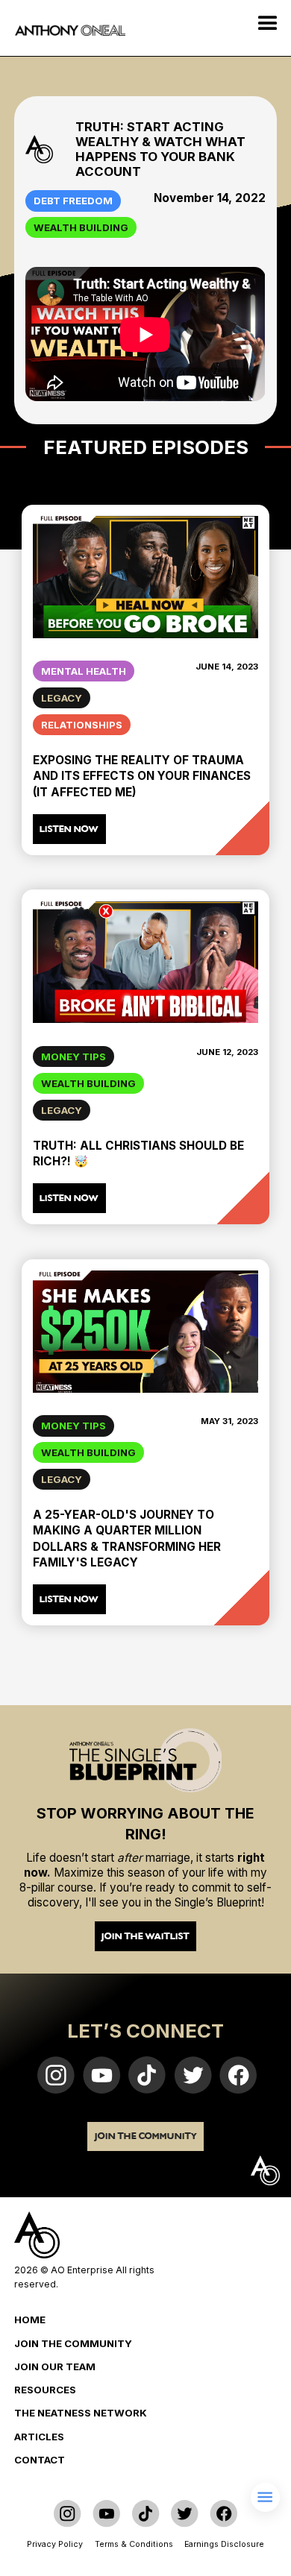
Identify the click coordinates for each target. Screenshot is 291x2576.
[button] (269, 22)
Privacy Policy (55, 2544)
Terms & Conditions (134, 2544)
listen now (69, 829)
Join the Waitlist (145, 1936)
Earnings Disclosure (224, 2544)
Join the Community (146, 2136)
